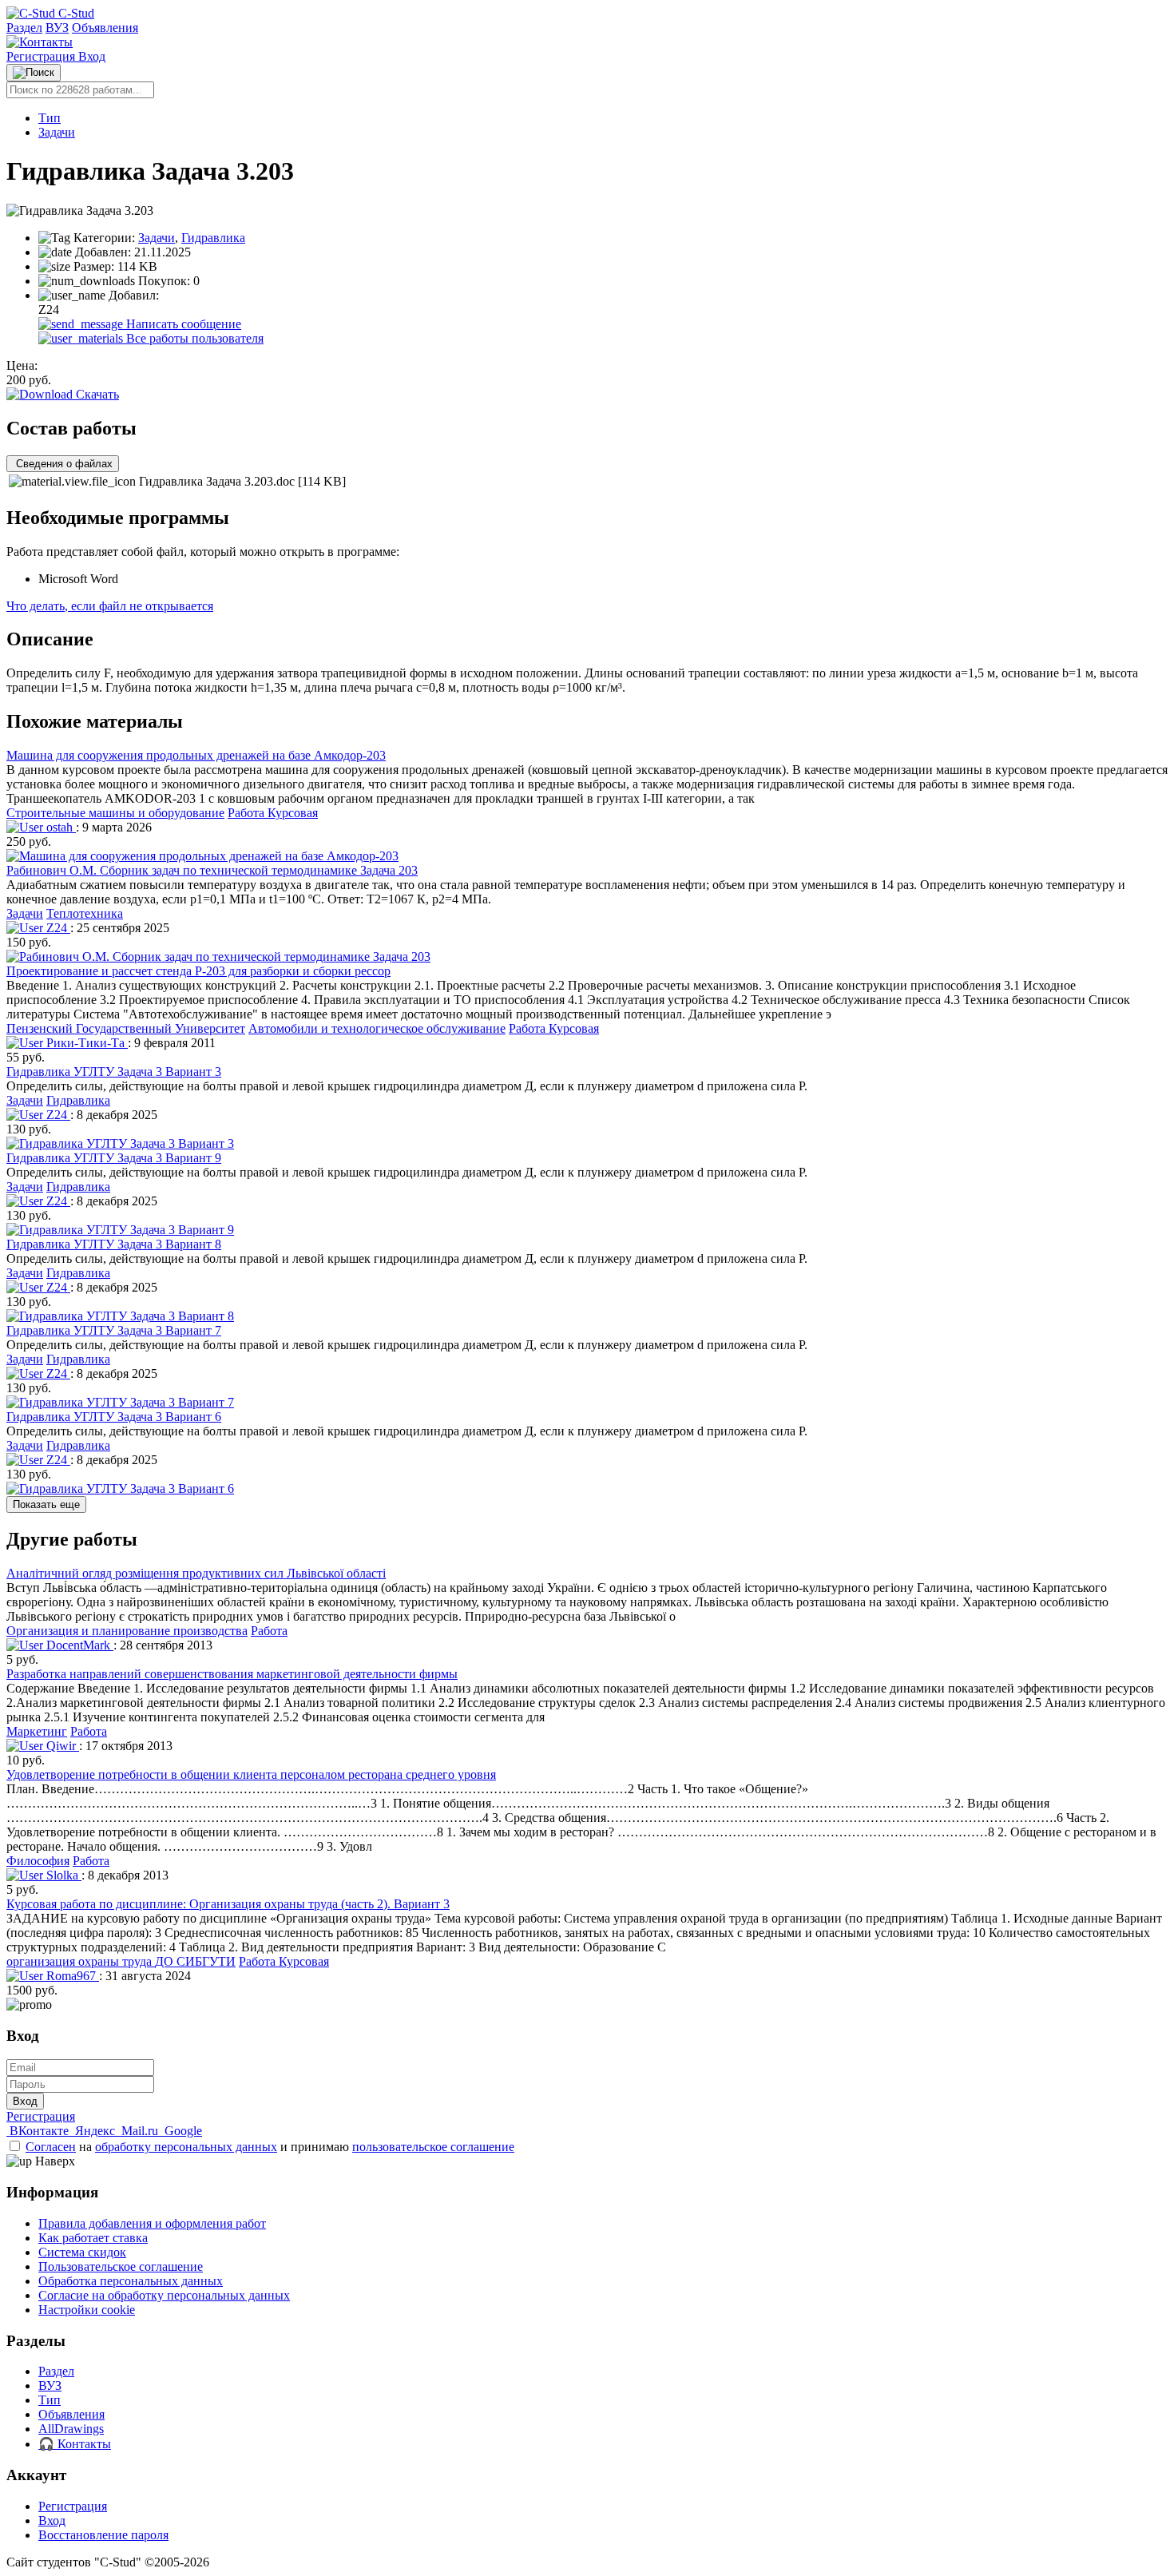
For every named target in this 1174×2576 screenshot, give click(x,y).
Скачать (96, 394)
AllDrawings (71, 2429)
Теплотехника (85, 913)
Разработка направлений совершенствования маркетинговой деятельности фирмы (232, 1674)
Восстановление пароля (103, 2535)
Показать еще (46, 1504)
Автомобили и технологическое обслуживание (377, 1028)
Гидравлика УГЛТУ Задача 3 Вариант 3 (114, 1072)
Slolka (62, 1875)
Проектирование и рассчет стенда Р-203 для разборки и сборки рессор (198, 971)
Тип (50, 118)
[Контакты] (40, 42)
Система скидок (82, 2252)
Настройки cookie (87, 2310)
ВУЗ (57, 28)
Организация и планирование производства (127, 1631)
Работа (269, 1631)
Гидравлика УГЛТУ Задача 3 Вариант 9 (114, 1158)
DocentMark (78, 1645)
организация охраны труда (81, 1961)
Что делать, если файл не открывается (110, 606)
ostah (59, 827)
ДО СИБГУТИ (195, 1961)
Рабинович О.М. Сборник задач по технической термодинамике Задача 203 (212, 870)
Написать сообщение (182, 324)
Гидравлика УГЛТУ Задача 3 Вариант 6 (114, 1417)
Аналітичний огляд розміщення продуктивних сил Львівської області (196, 1573)
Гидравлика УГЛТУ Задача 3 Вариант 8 (114, 1244)
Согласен (51, 2147)
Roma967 (71, 1976)
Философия (38, 1861)
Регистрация (42, 56)
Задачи (57, 132)
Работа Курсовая (273, 813)
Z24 (57, 928)
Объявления (105, 28)
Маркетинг (37, 1731)
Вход (92, 56)
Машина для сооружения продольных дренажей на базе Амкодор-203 (196, 755)
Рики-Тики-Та (85, 1043)
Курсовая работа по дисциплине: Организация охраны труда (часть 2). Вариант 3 (228, 1904)
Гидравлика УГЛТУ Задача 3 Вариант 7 (114, 1330)
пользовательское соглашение (433, 2147)
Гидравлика (213, 238)
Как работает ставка (93, 2238)
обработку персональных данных (186, 2147)
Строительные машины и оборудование (115, 813)
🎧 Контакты (75, 2444)
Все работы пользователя (193, 338)
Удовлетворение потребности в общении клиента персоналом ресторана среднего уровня (251, 1774)
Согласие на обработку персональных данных (164, 2295)
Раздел (24, 28)
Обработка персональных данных (131, 2281)
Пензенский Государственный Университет (126, 1028)
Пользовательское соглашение (121, 2266)
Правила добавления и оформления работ (152, 2223)
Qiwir (61, 1746)
